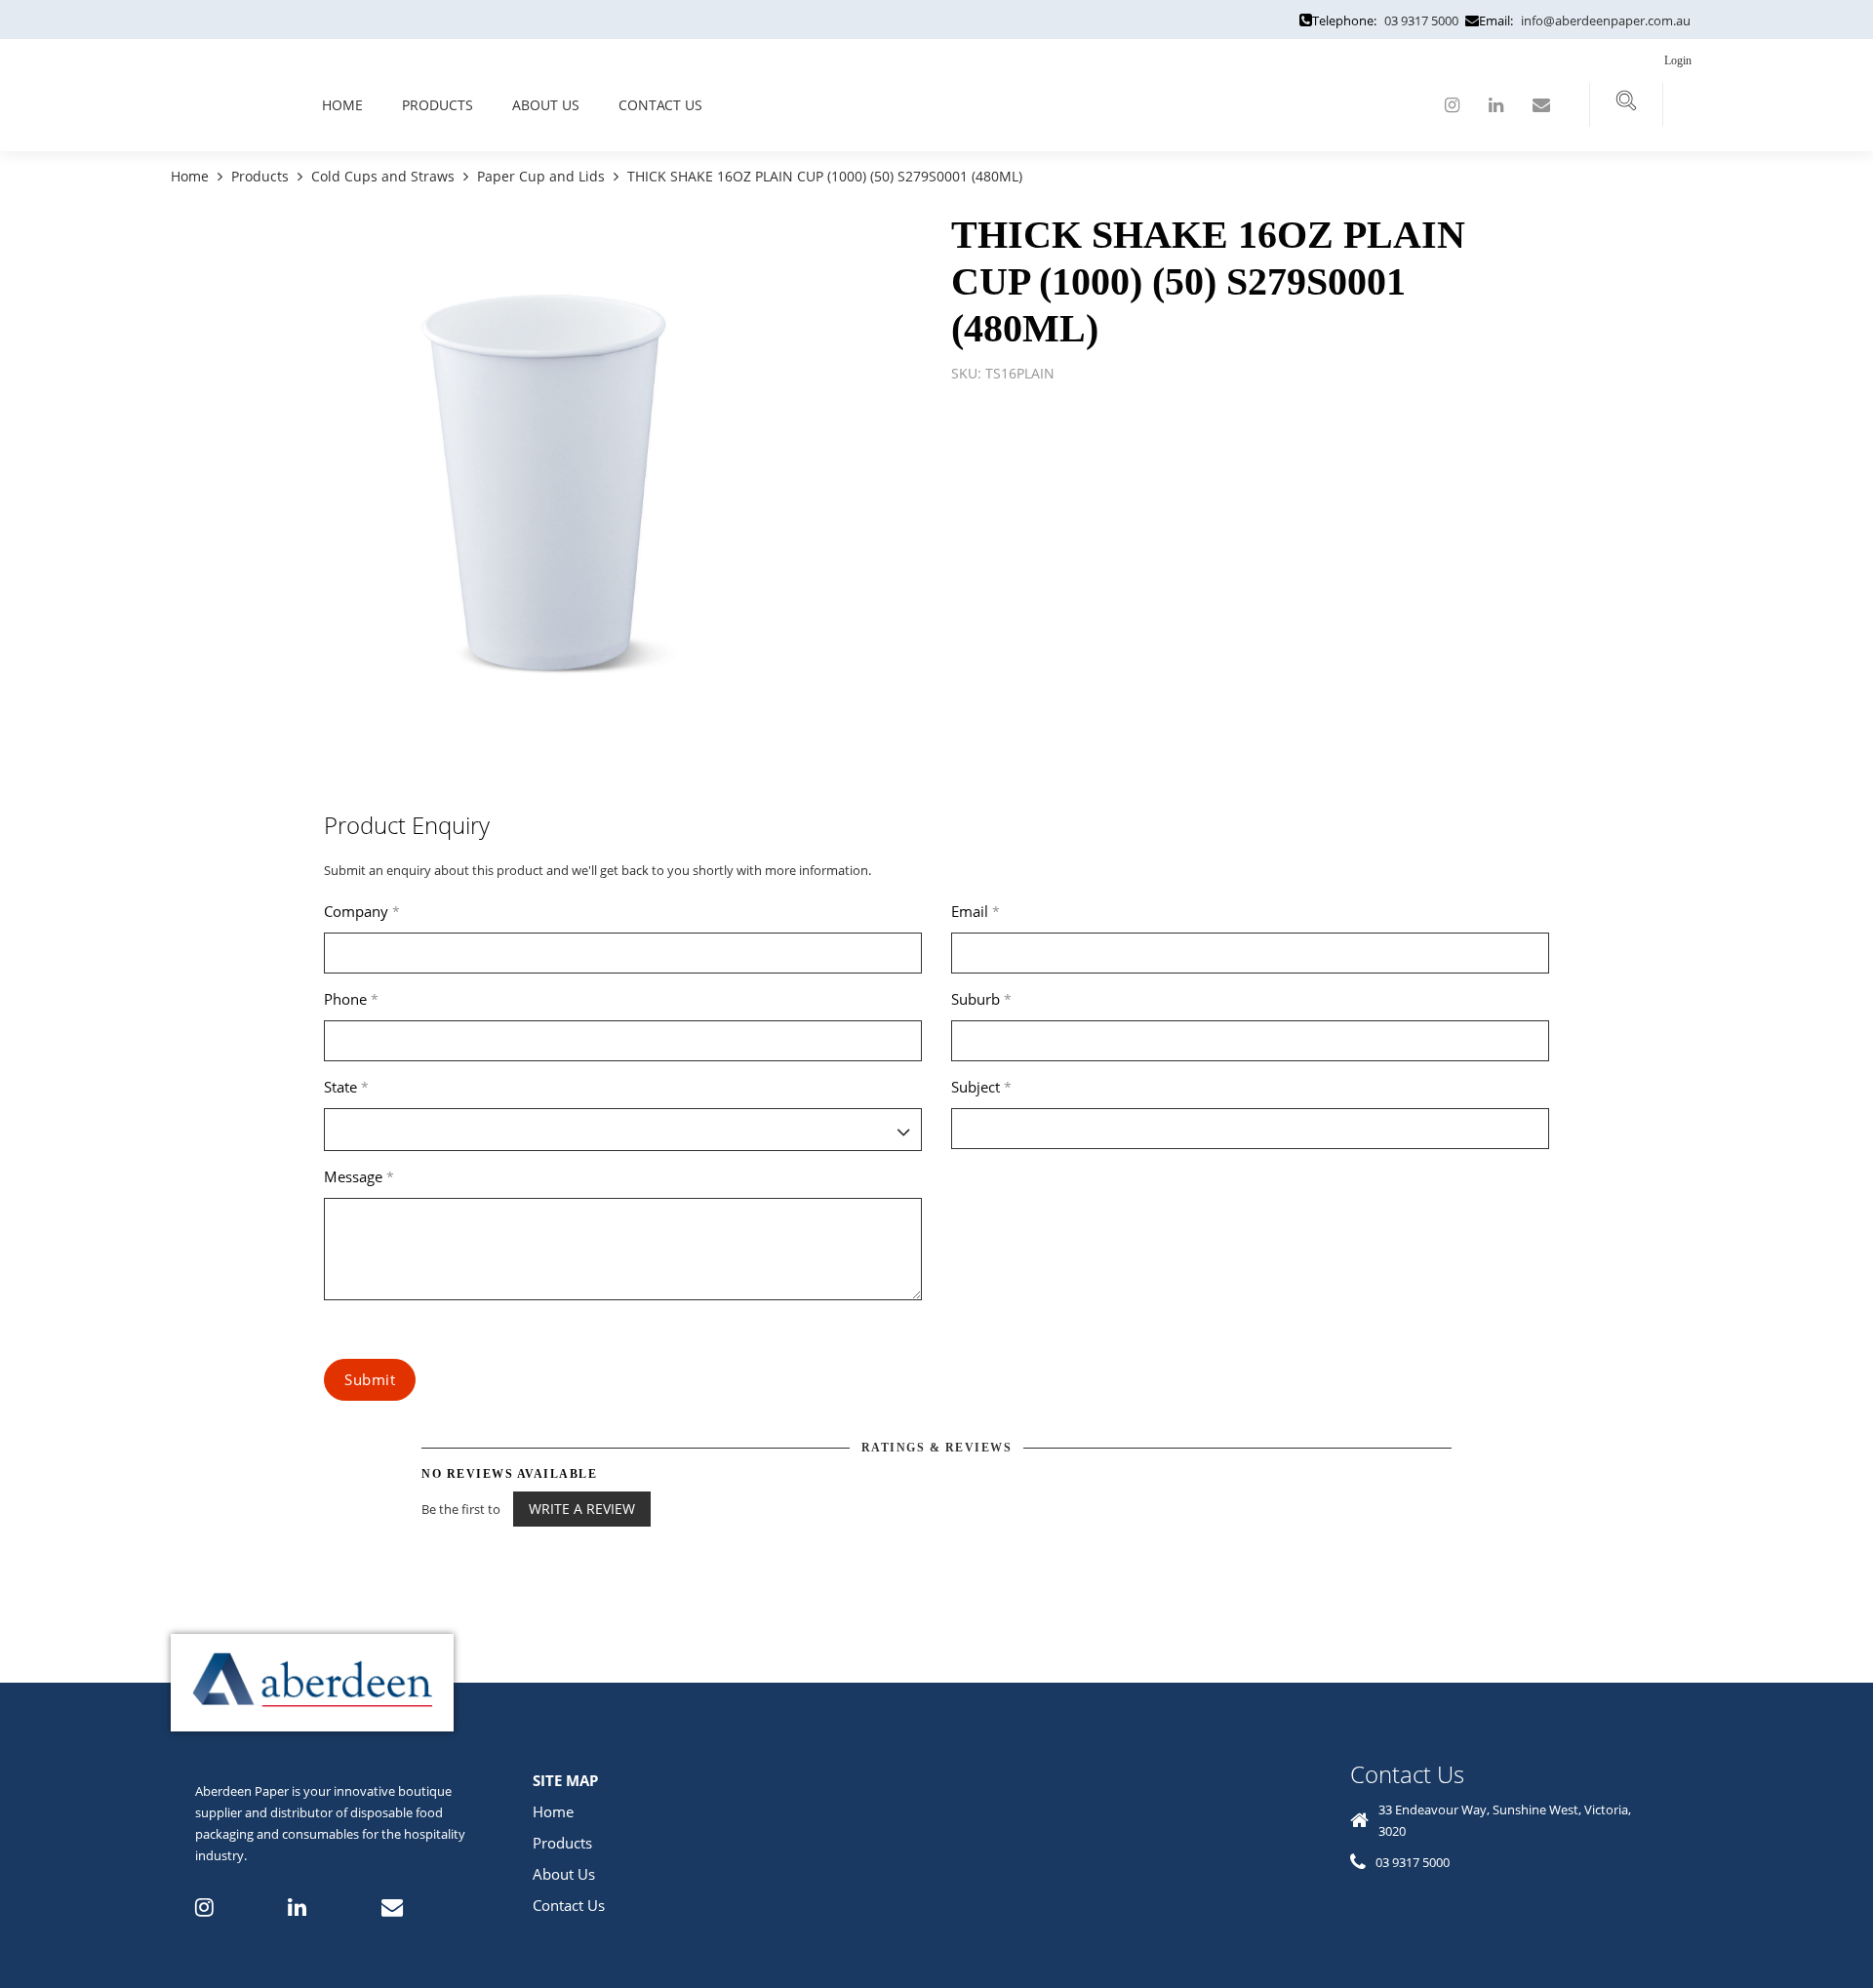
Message (359, 1176)
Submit (370, 1379)
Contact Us (660, 105)
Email (976, 911)
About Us (546, 105)
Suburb (981, 999)
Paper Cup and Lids (541, 176)
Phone (351, 999)
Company (362, 911)
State (346, 1087)
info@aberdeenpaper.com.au (1606, 20)
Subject (981, 1087)
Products (438, 105)
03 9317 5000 (1421, 20)
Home (342, 105)
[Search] (1626, 105)
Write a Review (582, 1509)
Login (1679, 60)
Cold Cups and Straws (383, 176)
